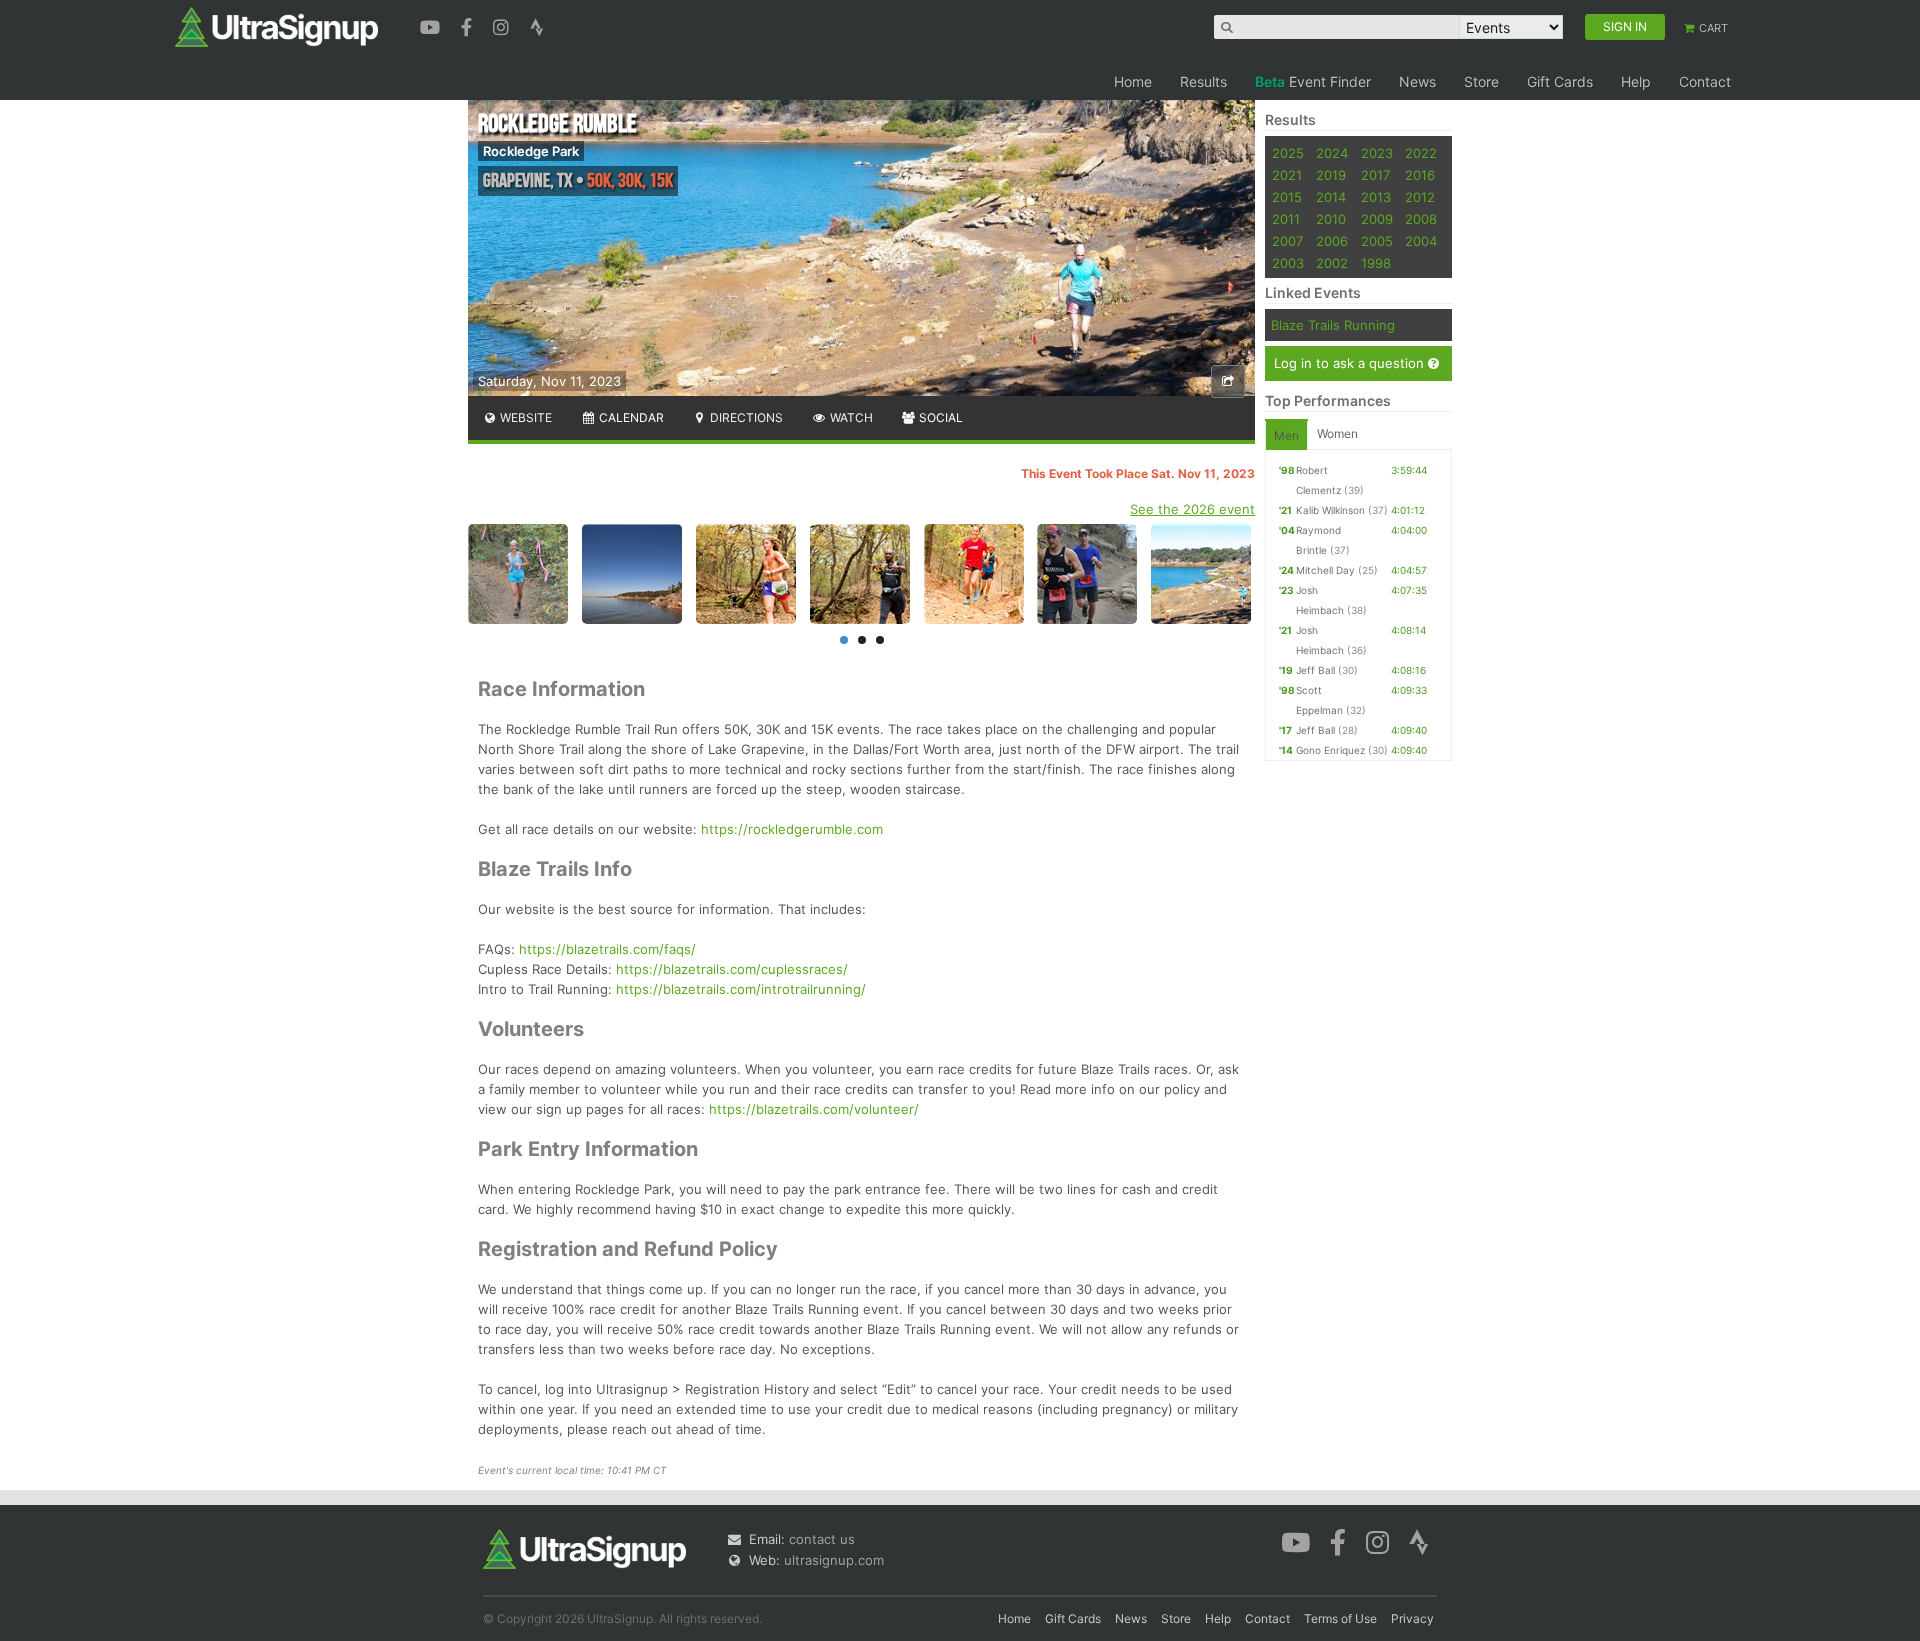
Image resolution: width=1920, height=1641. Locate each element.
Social (939, 417)
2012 (1420, 197)
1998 (1376, 263)
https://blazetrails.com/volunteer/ (814, 1109)
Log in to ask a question (1351, 363)
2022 (1421, 153)
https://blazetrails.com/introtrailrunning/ (741, 989)
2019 (1331, 175)
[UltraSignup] (276, 26)
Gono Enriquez (1330, 750)
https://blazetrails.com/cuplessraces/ (732, 969)
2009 (1377, 219)
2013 (1376, 197)
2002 (1332, 263)
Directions (745, 417)
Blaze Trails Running (1333, 325)
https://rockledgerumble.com (792, 829)
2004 (1421, 241)
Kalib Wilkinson (1330, 510)
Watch (850, 417)
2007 (1287, 241)
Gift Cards (1560, 81)
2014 (1331, 197)
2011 (1286, 219)
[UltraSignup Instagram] (503, 25)
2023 (1377, 153)
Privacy (1412, 1618)
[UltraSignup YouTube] (432, 25)
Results (1203, 81)
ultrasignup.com (834, 1560)
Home (1133, 81)
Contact (1705, 81)
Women (1337, 433)
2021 (1287, 175)
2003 (1288, 263)
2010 (1331, 219)
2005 (1377, 241)
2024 (1332, 153)
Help (1636, 81)
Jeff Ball (1315, 670)
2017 (1375, 175)
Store (1481, 81)
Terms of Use (1340, 1618)
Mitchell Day (1325, 570)
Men (1286, 435)
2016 (1420, 175)
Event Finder (1313, 81)
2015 (1287, 197)
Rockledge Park (531, 151)
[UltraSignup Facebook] (469, 25)
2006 (1332, 241)
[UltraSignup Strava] (537, 25)
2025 (1288, 153)
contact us (822, 1539)
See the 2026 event (1192, 509)
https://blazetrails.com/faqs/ (607, 949)
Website (524, 417)
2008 (1421, 219)
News (1417, 81)
